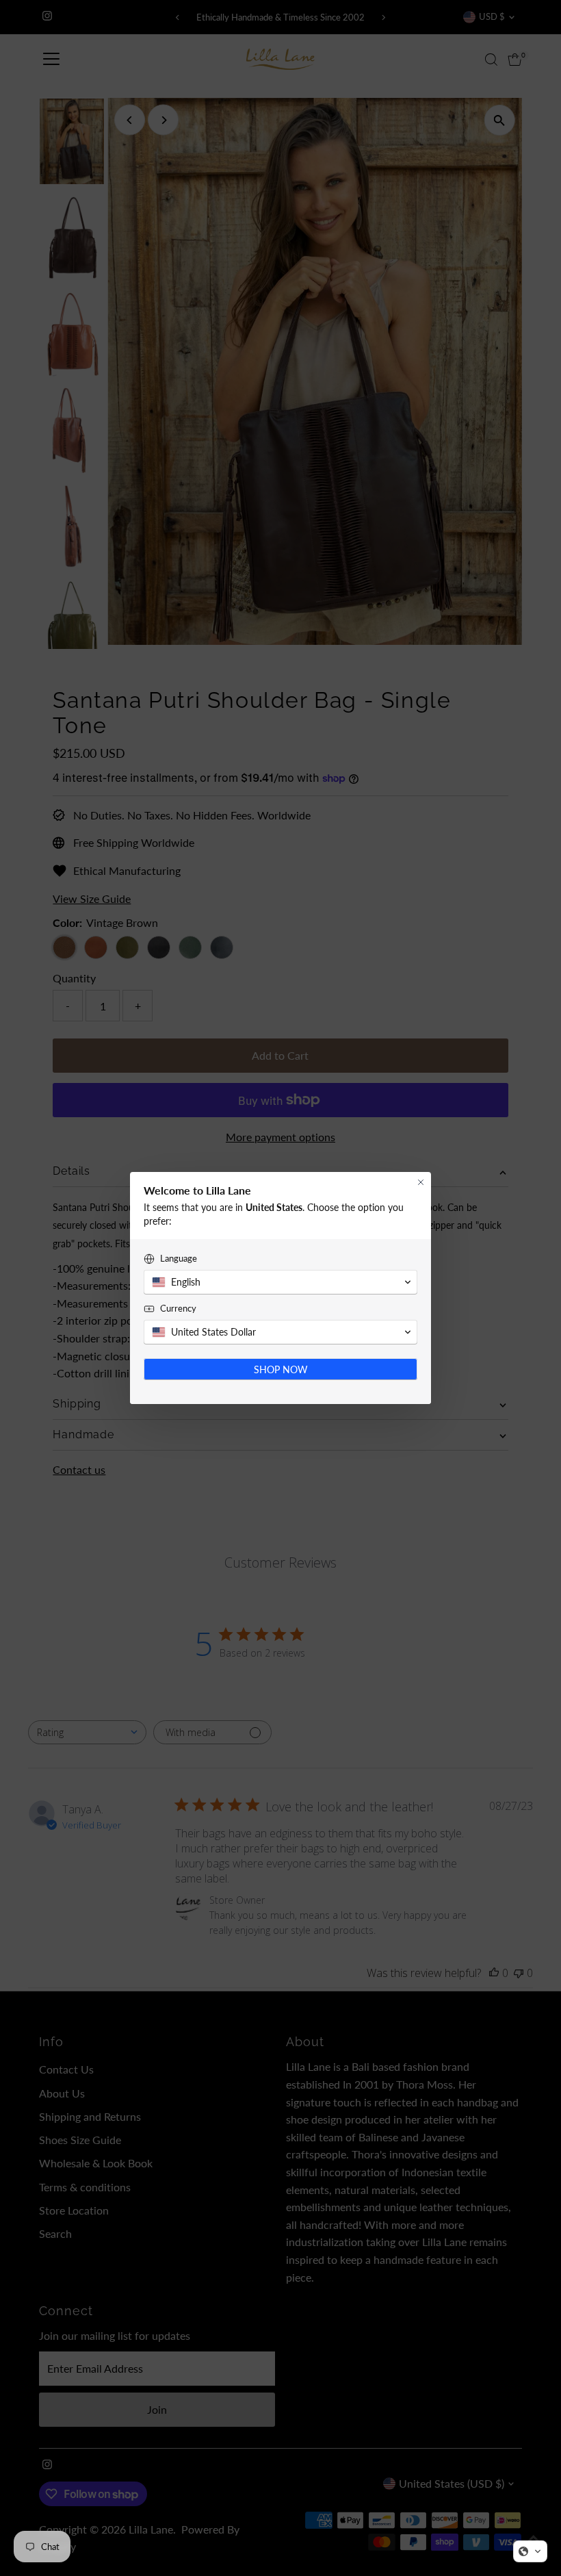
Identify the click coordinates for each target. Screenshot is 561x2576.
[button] (530, 2551)
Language (179, 1258)
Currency (178, 1308)
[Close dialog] (421, 1182)
